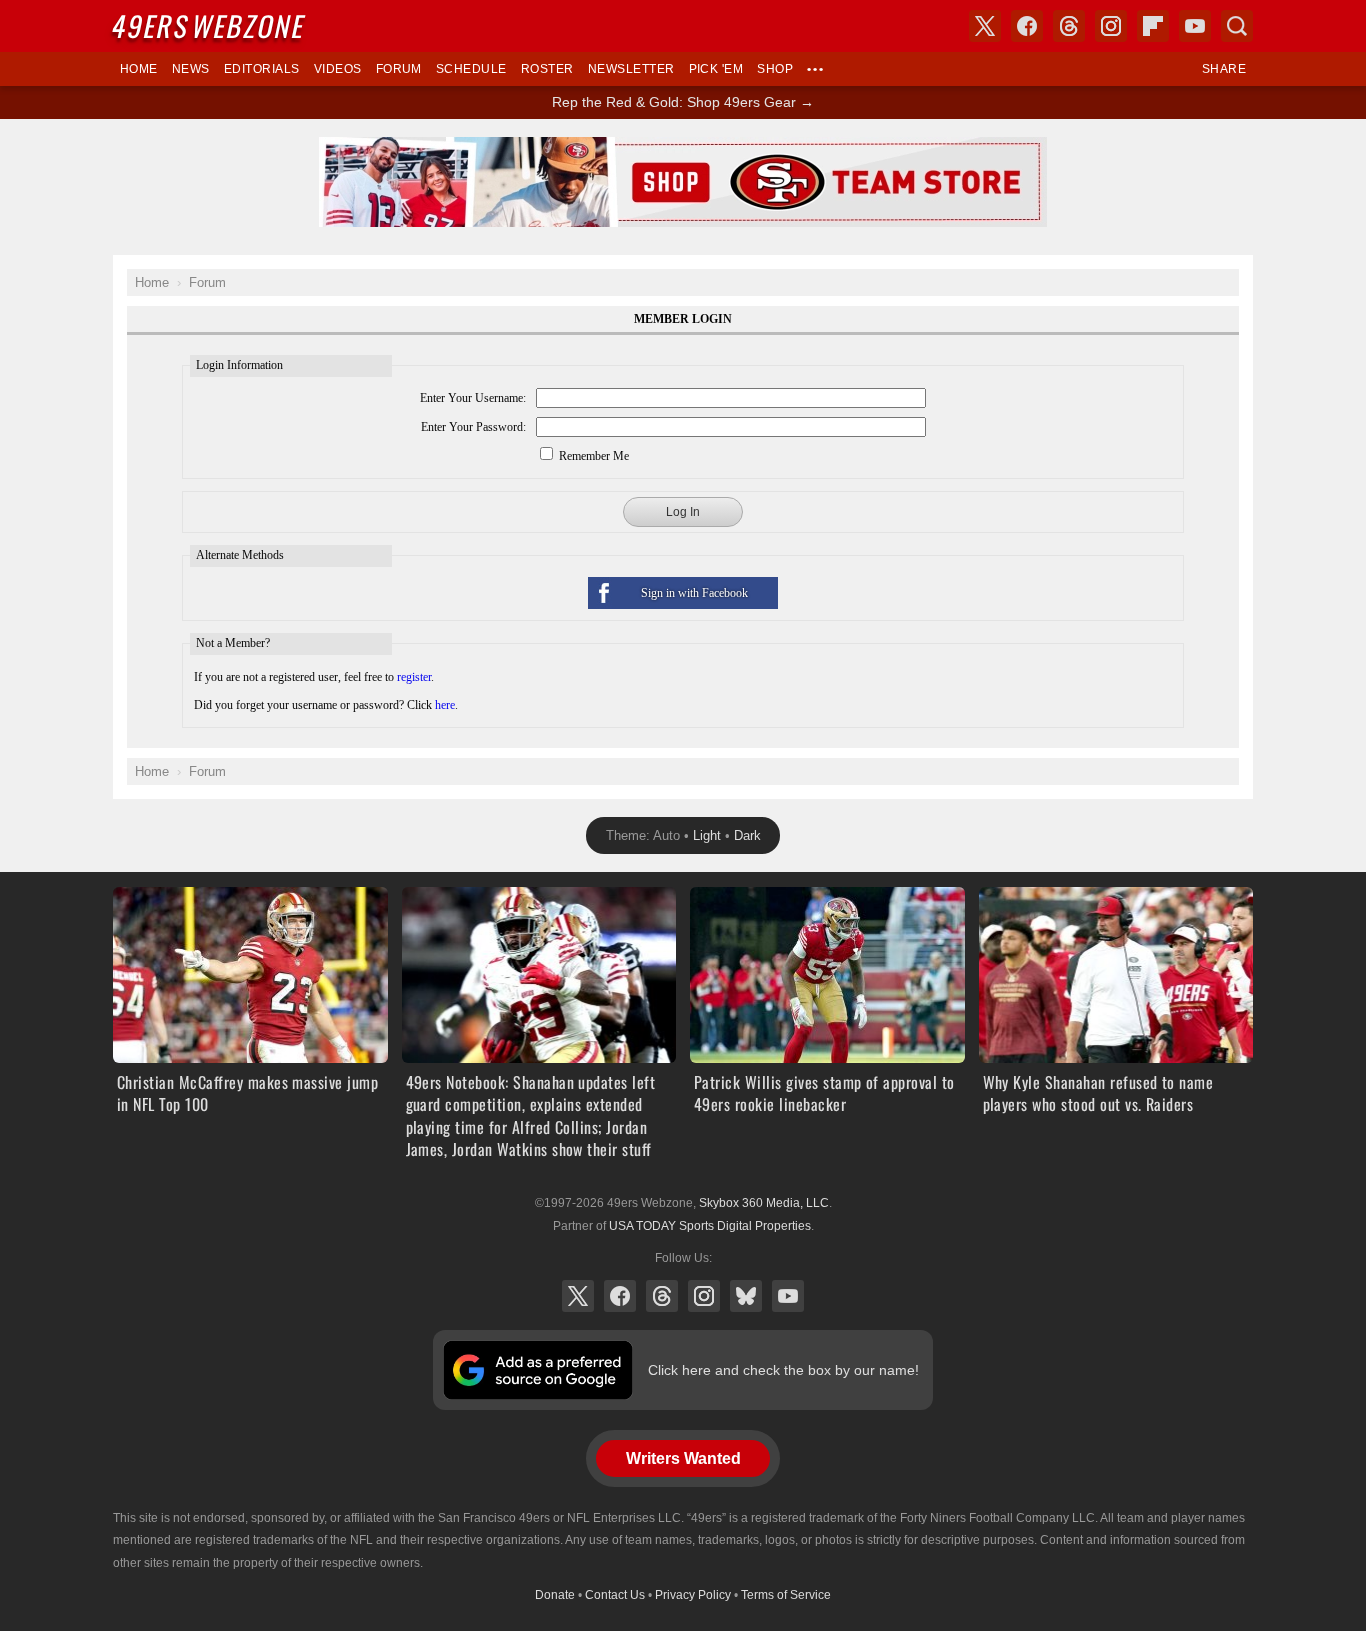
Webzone (210, 25)
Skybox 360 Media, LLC (764, 1203)
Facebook (620, 1296)
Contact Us (615, 1595)
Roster (547, 69)
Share (1224, 69)
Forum (399, 69)
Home (139, 69)
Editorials (262, 69)
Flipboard (1153, 26)
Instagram (704, 1296)
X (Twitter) (578, 1296)
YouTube (788, 1296)
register (414, 677)
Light (707, 835)
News (191, 69)
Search (1237, 26)
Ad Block (683, 148)
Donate (555, 1595)
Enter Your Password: (473, 427)
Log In (683, 512)
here (445, 705)
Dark (747, 835)
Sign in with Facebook (694, 593)
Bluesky (746, 1296)
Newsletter (631, 69)
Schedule (471, 69)
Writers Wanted (683, 1458)
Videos (338, 69)
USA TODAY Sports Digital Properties (710, 1226)
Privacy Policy (693, 1595)
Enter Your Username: (473, 398)
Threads (662, 1296)
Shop (775, 69)
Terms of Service (786, 1595)
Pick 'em (716, 69)
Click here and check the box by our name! (783, 1370)
